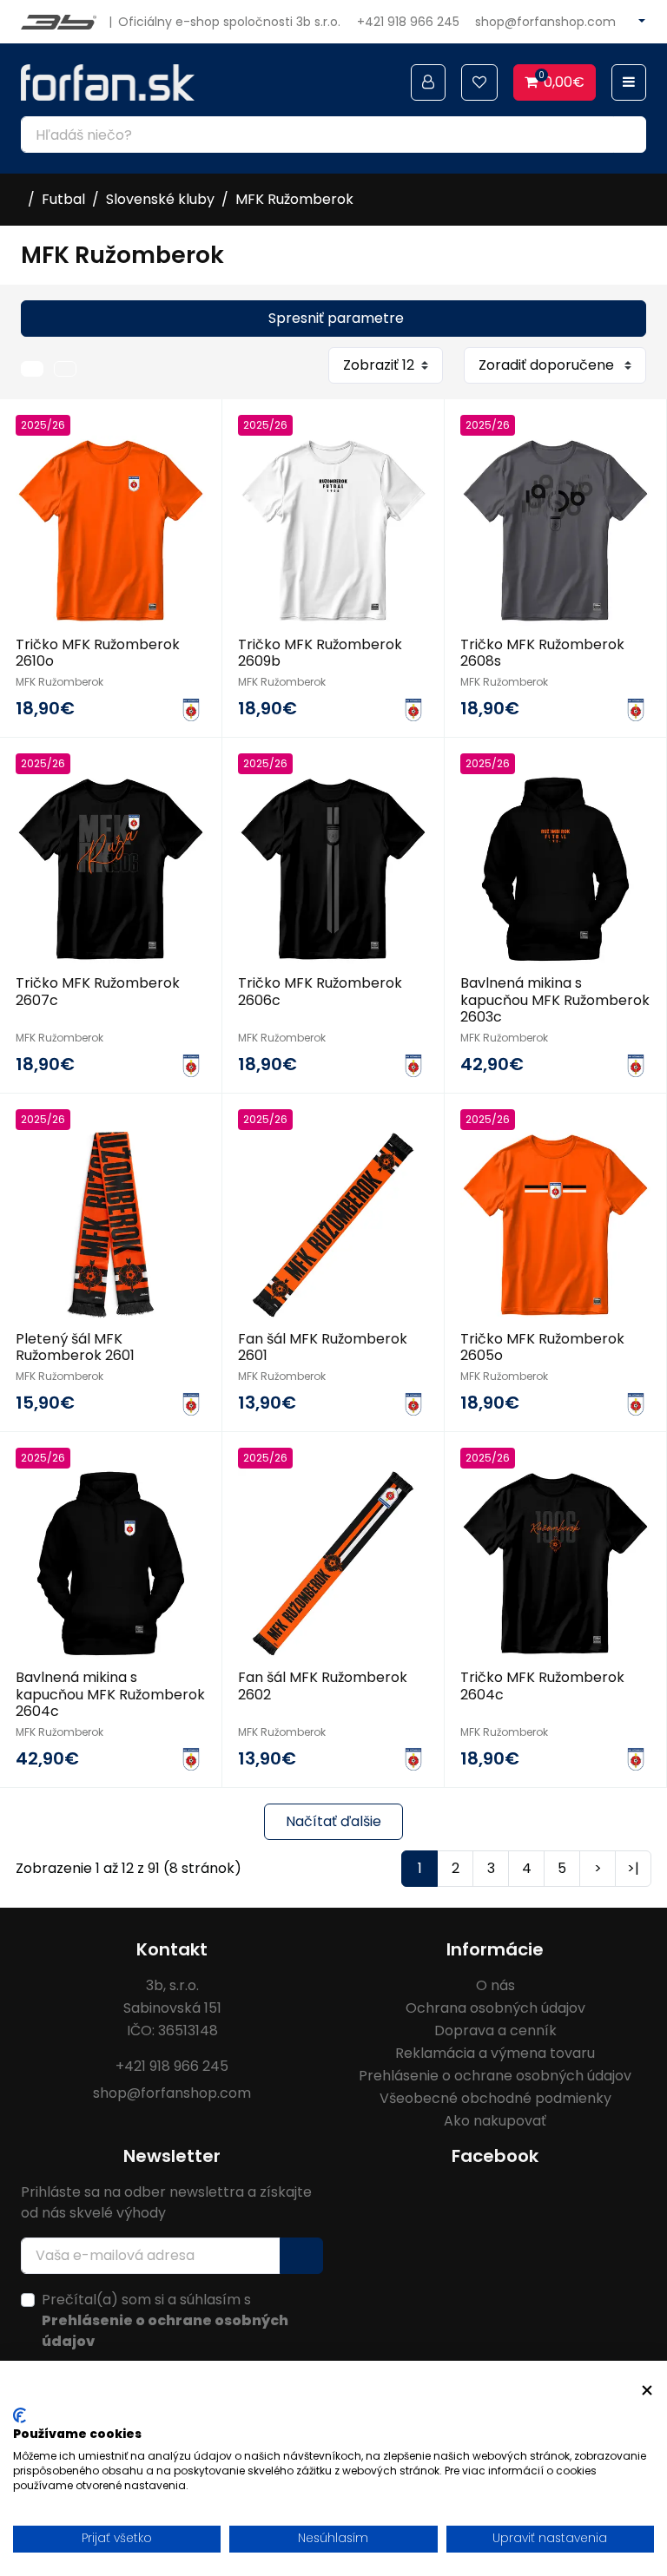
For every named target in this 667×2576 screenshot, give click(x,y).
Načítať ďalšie (333, 1821)
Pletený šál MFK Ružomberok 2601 (75, 1347)
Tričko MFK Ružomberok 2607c (98, 991)
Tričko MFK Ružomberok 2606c (320, 991)
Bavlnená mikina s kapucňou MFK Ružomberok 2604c (110, 1694)
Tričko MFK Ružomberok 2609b (320, 653)
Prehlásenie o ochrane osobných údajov (495, 2076)
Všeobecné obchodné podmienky (495, 2098)
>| (633, 1868)
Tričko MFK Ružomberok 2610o (98, 653)
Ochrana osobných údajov (495, 2008)
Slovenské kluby (160, 199)
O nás (495, 1985)
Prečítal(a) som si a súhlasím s (165, 2320)
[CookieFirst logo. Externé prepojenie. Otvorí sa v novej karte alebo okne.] (20, 2415)
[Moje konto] (428, 82)
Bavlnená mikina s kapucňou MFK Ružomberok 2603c (555, 999)
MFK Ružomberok (294, 199)
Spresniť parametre (336, 318)
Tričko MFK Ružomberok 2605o (542, 1347)
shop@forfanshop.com (545, 22)
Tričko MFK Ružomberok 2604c (542, 1686)
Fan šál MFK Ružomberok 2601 (323, 1347)
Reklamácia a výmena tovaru (495, 2053)
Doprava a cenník (495, 2031)
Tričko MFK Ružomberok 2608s (542, 653)
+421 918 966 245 (408, 22)
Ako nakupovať (495, 2121)
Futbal (63, 199)
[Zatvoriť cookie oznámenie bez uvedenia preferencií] (647, 2391)
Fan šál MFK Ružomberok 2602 (323, 1686)
